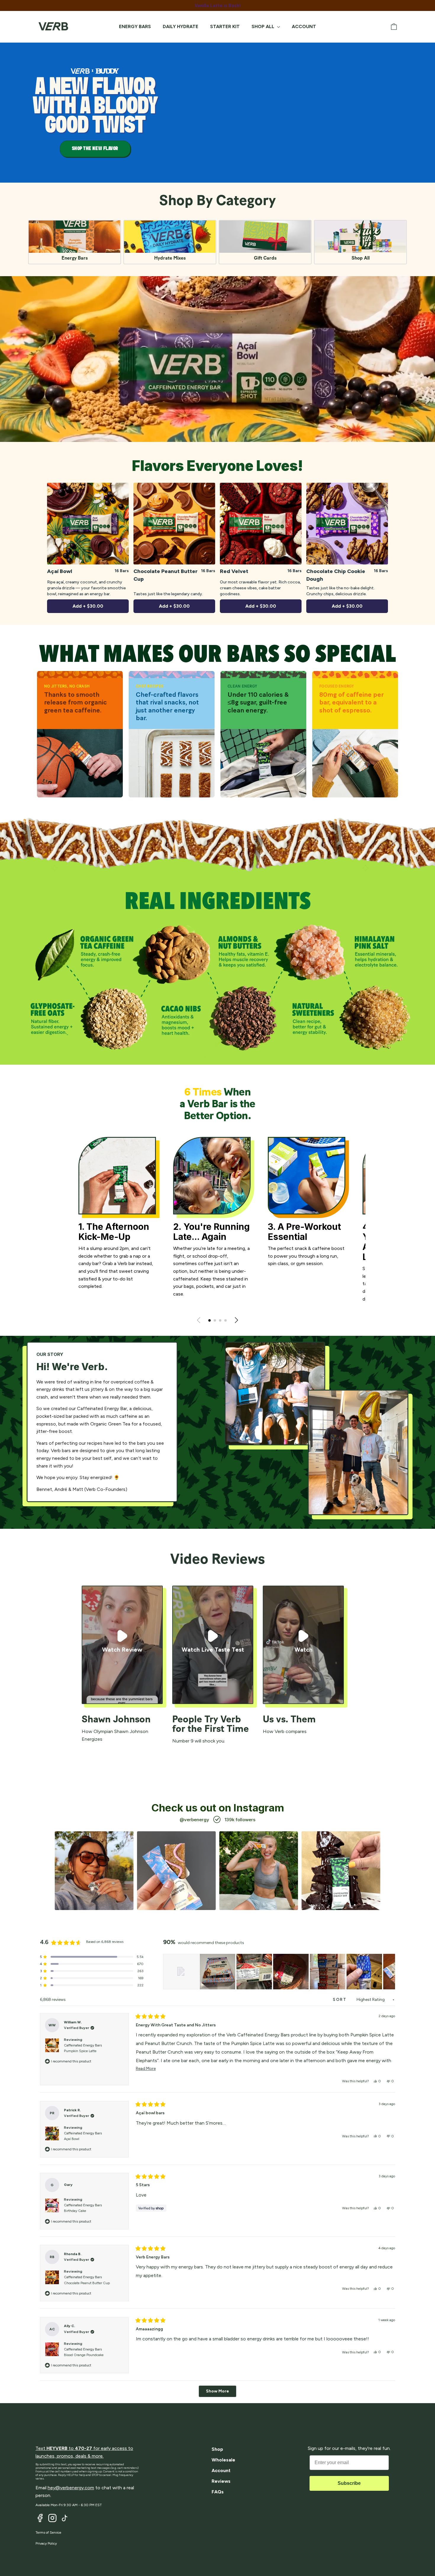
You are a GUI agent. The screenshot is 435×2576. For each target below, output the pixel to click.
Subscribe (349, 2483)
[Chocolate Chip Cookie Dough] (347, 524)
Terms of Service (48, 2532)
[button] (210, 1320)
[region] (279, 1972)
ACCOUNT (304, 26)
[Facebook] (40, 2518)
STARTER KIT (225, 26)
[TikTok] (65, 2518)
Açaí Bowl (60, 571)
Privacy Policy (46, 2543)
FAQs (218, 2492)
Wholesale (223, 2460)
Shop (217, 2449)
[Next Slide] (390, 1972)
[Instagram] (52, 2518)
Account (221, 2470)
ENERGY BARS (135, 26)
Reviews (221, 2481)
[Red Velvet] (261, 524)
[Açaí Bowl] (88, 524)
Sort (341, 2000)
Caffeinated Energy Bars (83, 2048)
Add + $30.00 (88, 606)
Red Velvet (234, 571)
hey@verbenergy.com (71, 2488)
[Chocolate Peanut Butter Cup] (174, 524)
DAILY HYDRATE (181, 26)
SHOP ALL (264, 26)
